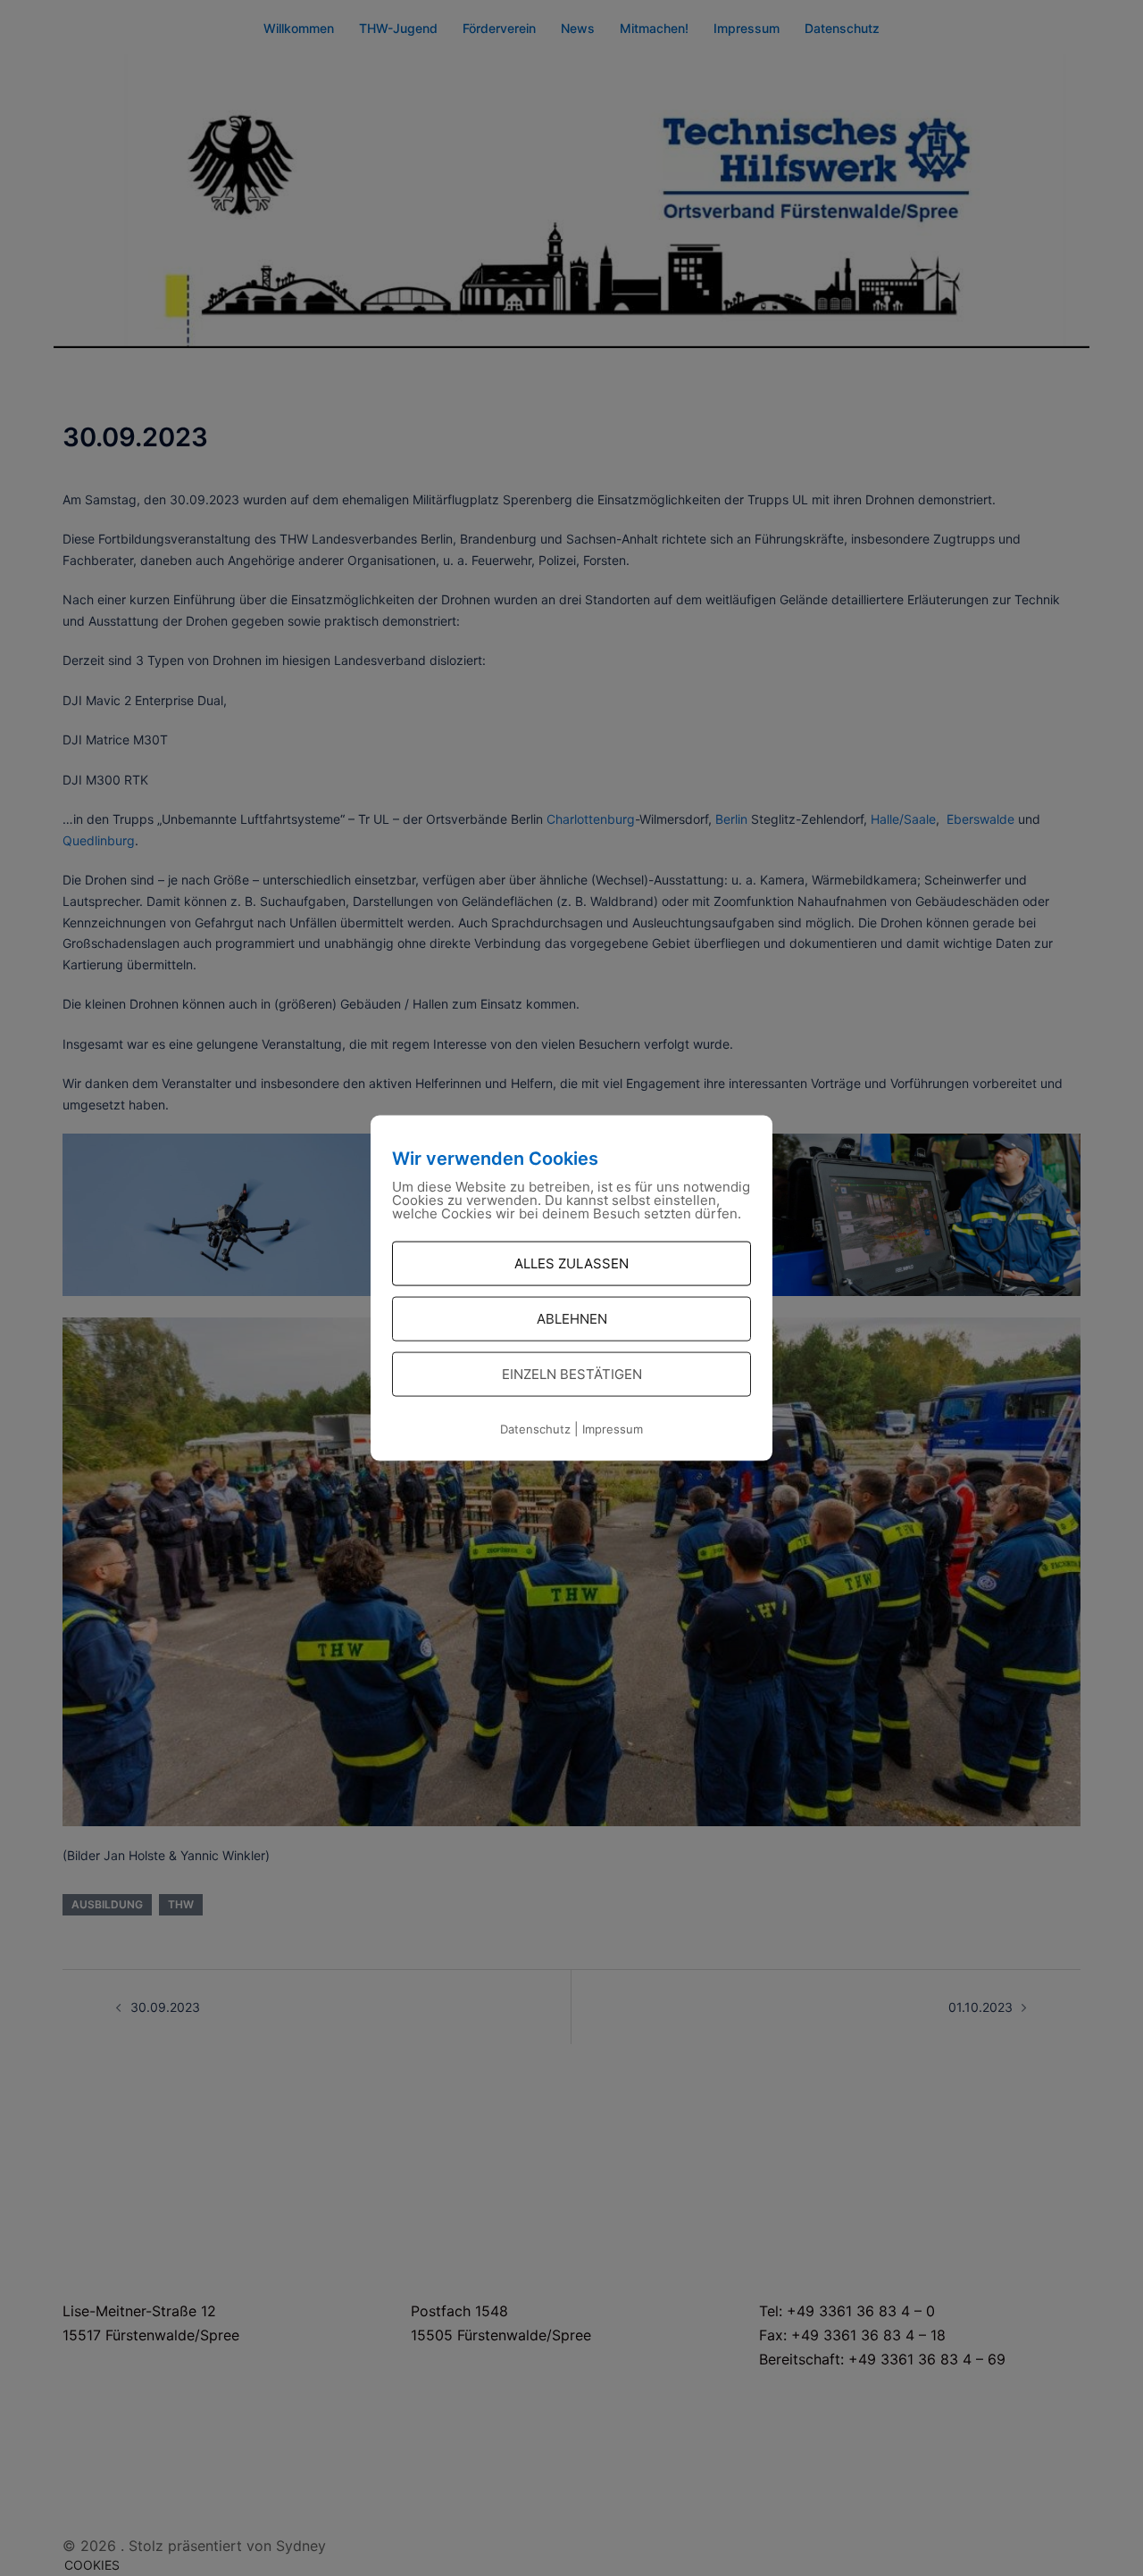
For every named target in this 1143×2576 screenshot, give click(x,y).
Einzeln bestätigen (572, 1374)
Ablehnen (572, 1319)
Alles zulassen (571, 1263)
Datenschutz (535, 1429)
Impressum (613, 1429)
